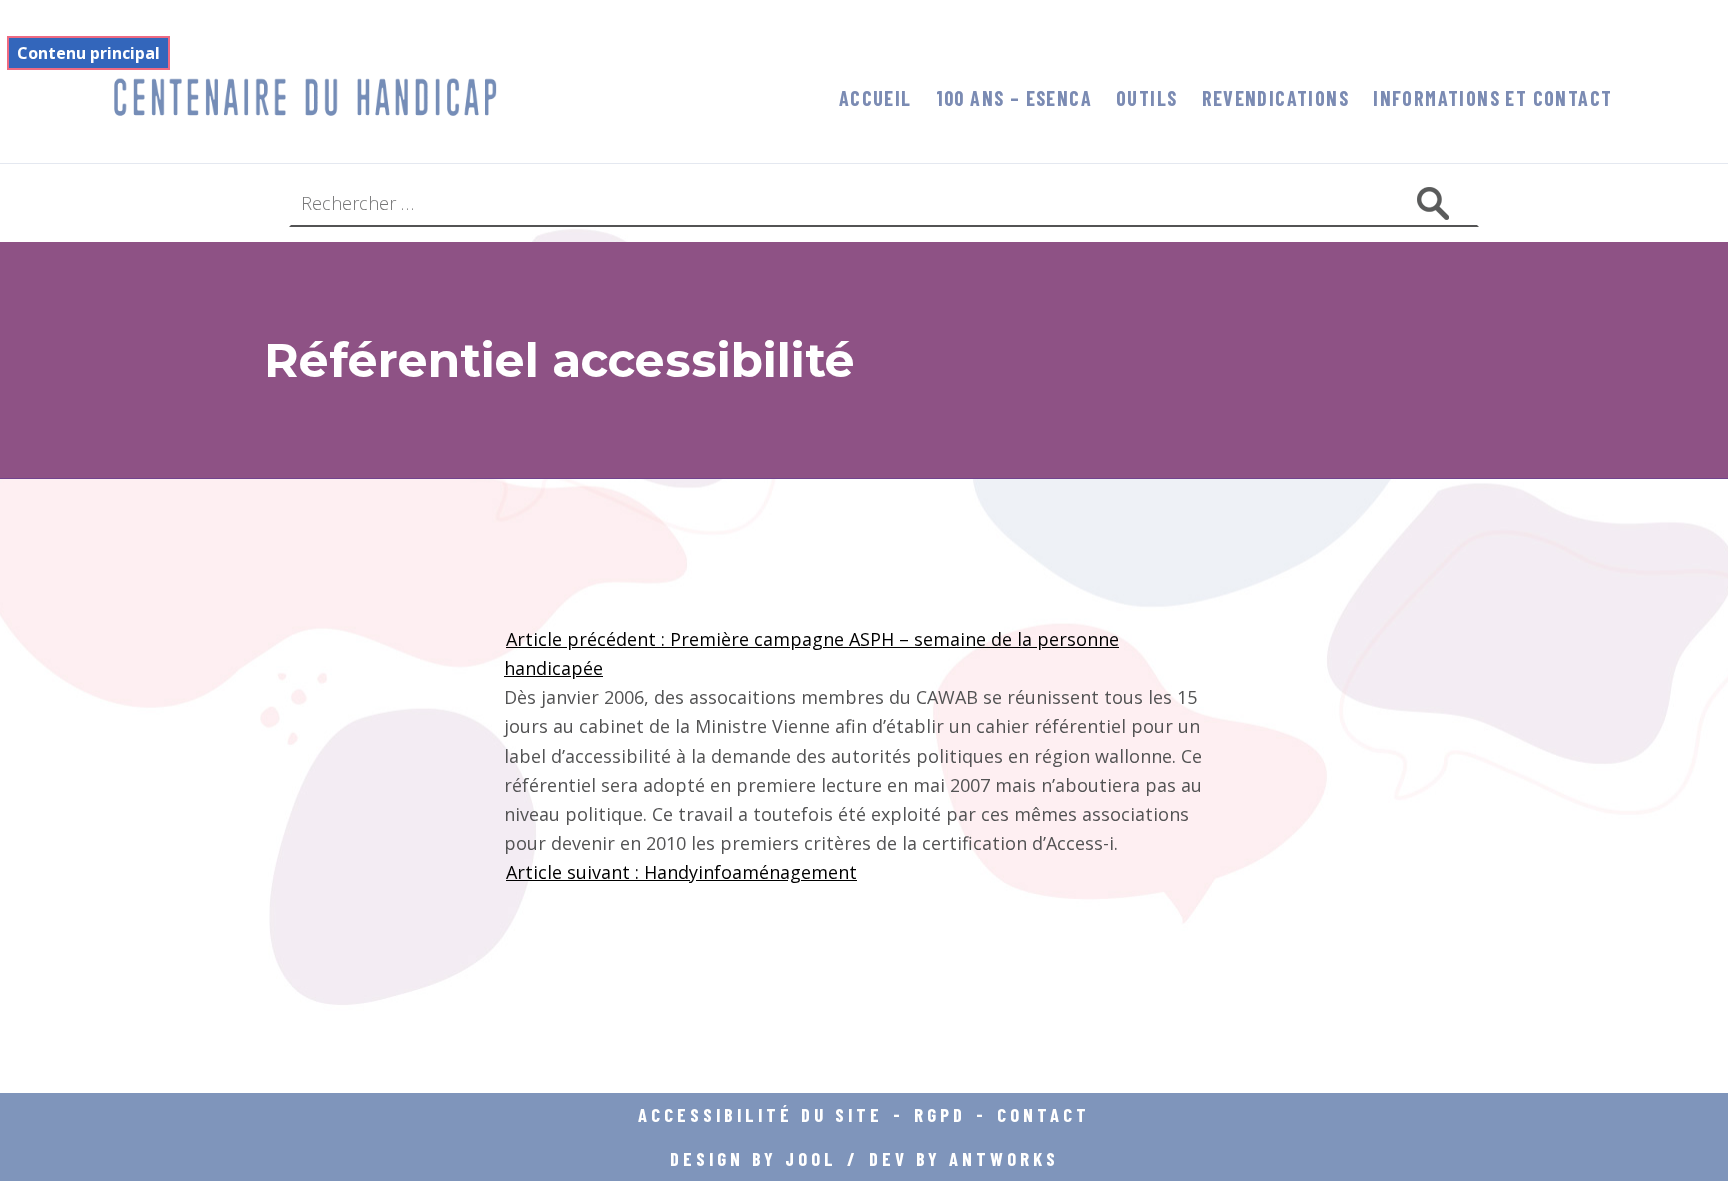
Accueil (875, 98)
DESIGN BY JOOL (753, 1158)
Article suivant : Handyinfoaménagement (681, 872)
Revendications (1276, 98)
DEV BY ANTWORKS (964, 1158)
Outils (1146, 98)
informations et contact (1492, 98)
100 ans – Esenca (1014, 98)
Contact (1043, 1114)
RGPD (940, 1114)
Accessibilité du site (760, 1114)
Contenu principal (88, 53)
